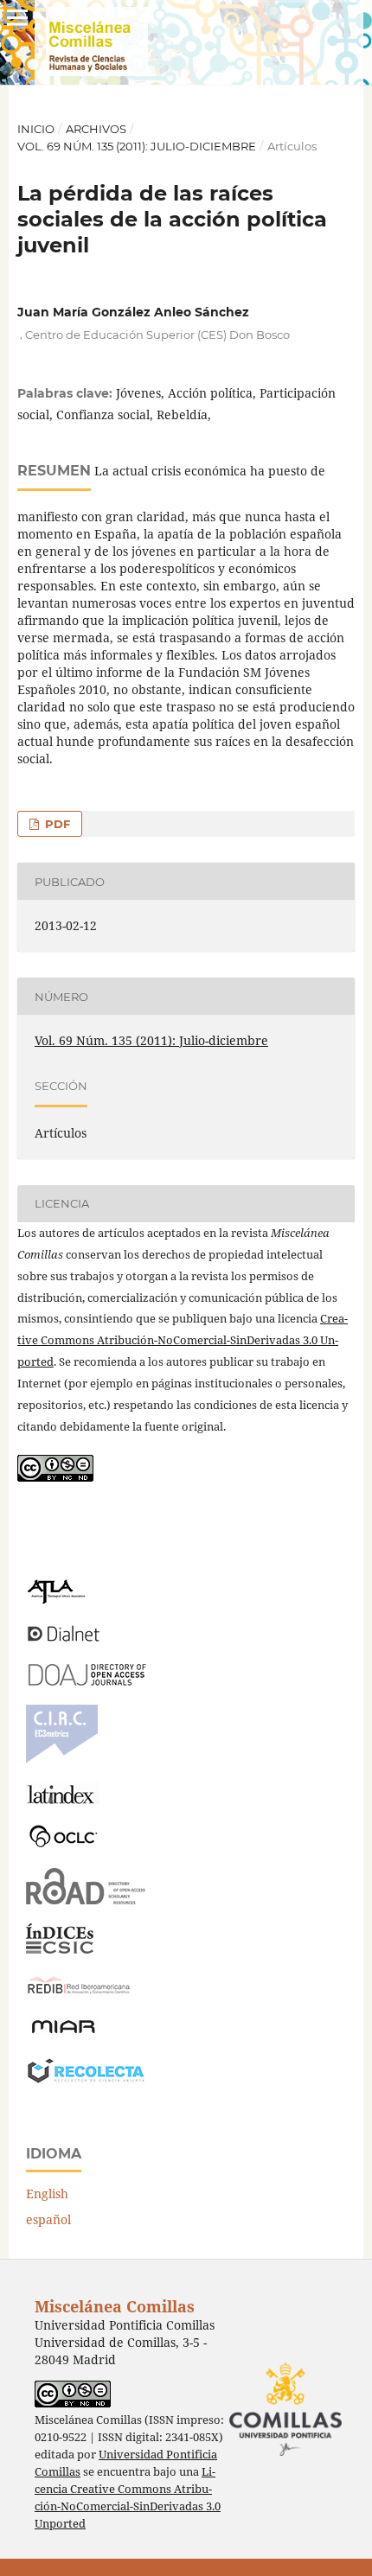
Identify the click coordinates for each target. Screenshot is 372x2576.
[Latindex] (63, 1799)
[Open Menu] (17, 17)
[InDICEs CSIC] (60, 1949)
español (48, 2219)
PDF (56, 824)
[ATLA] (56, 1600)
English (47, 2193)
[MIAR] (63, 2032)
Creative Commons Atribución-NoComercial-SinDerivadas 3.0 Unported (183, 1340)
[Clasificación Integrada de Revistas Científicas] (62, 1759)
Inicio (36, 129)
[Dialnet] (64, 1640)
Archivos (96, 129)
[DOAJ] (86, 1681)
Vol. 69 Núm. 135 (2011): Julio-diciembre (137, 146)
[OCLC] (67, 1844)
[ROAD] (86, 1900)
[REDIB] (79, 1994)
